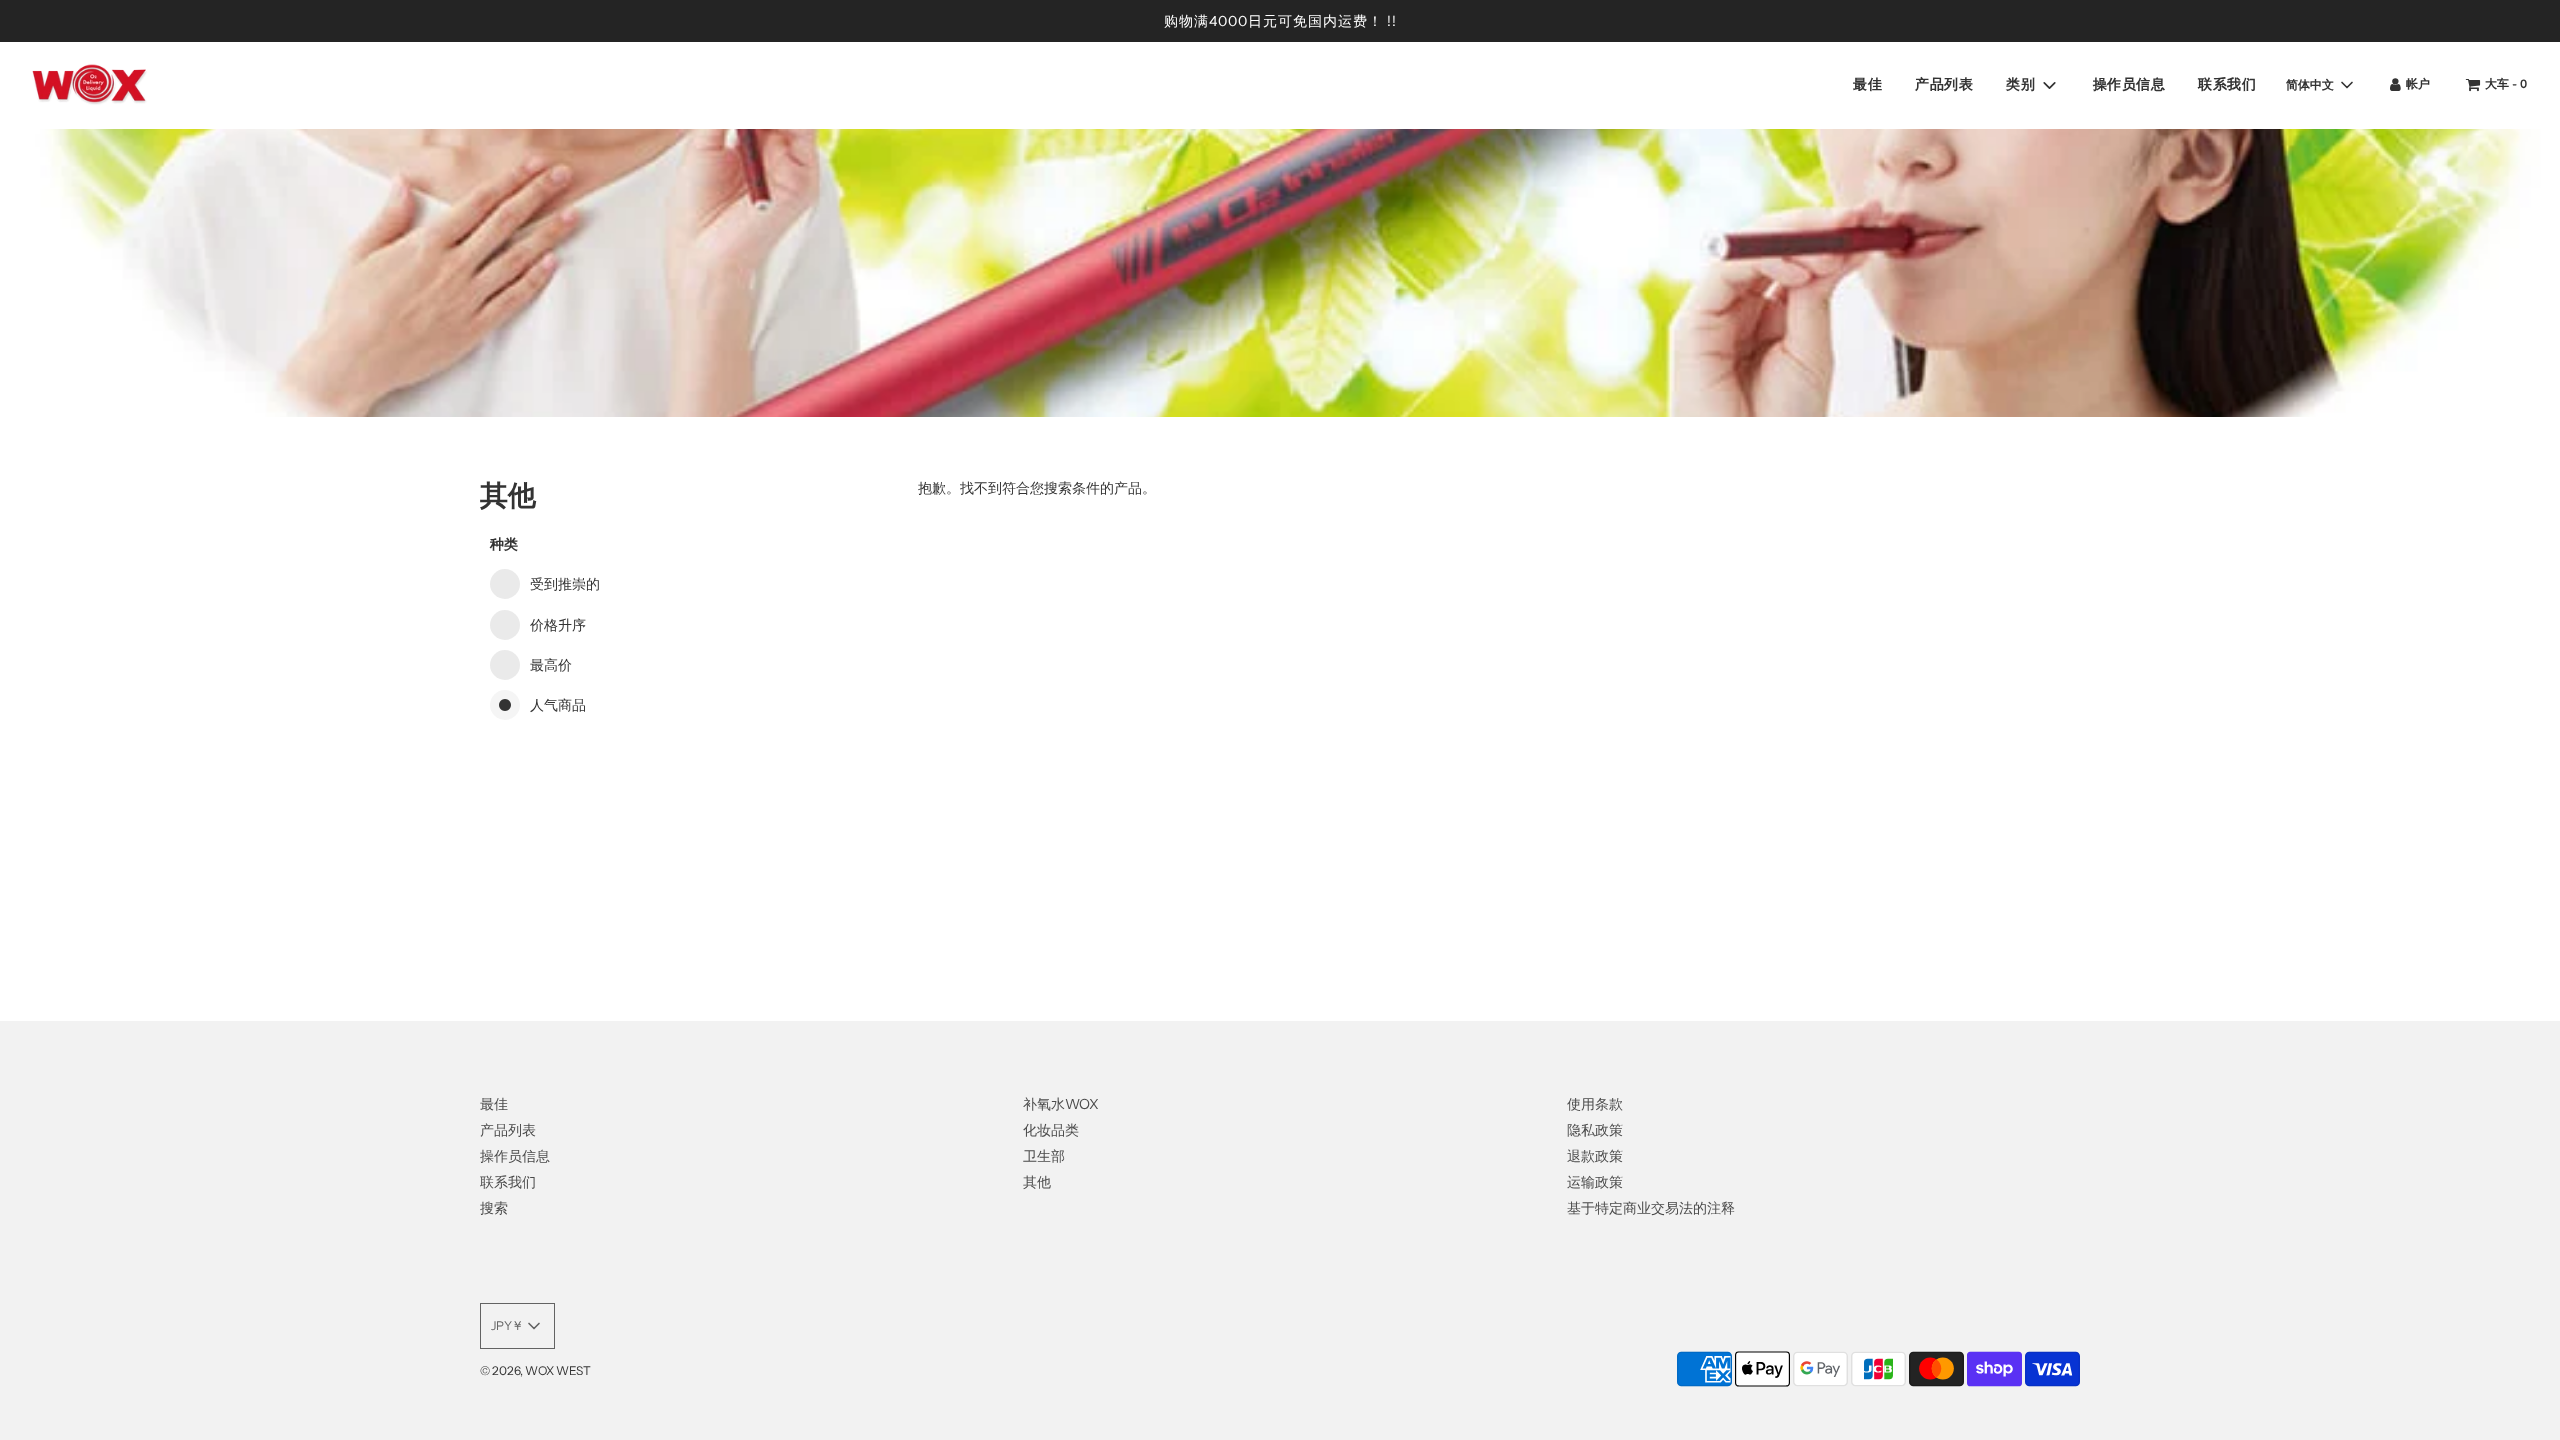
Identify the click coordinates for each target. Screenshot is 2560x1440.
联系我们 (2227, 84)
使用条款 (1595, 1104)
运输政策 (1595, 1182)
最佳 (1867, 84)
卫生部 (1044, 1156)
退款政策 (1595, 1156)
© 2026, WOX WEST (535, 1370)
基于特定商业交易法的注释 (1651, 1208)
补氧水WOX (1061, 1104)
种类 (504, 544)
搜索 (494, 1208)
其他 (1037, 1182)
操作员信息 (2129, 84)
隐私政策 (1595, 1130)
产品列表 (1944, 84)
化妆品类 (1051, 1130)
